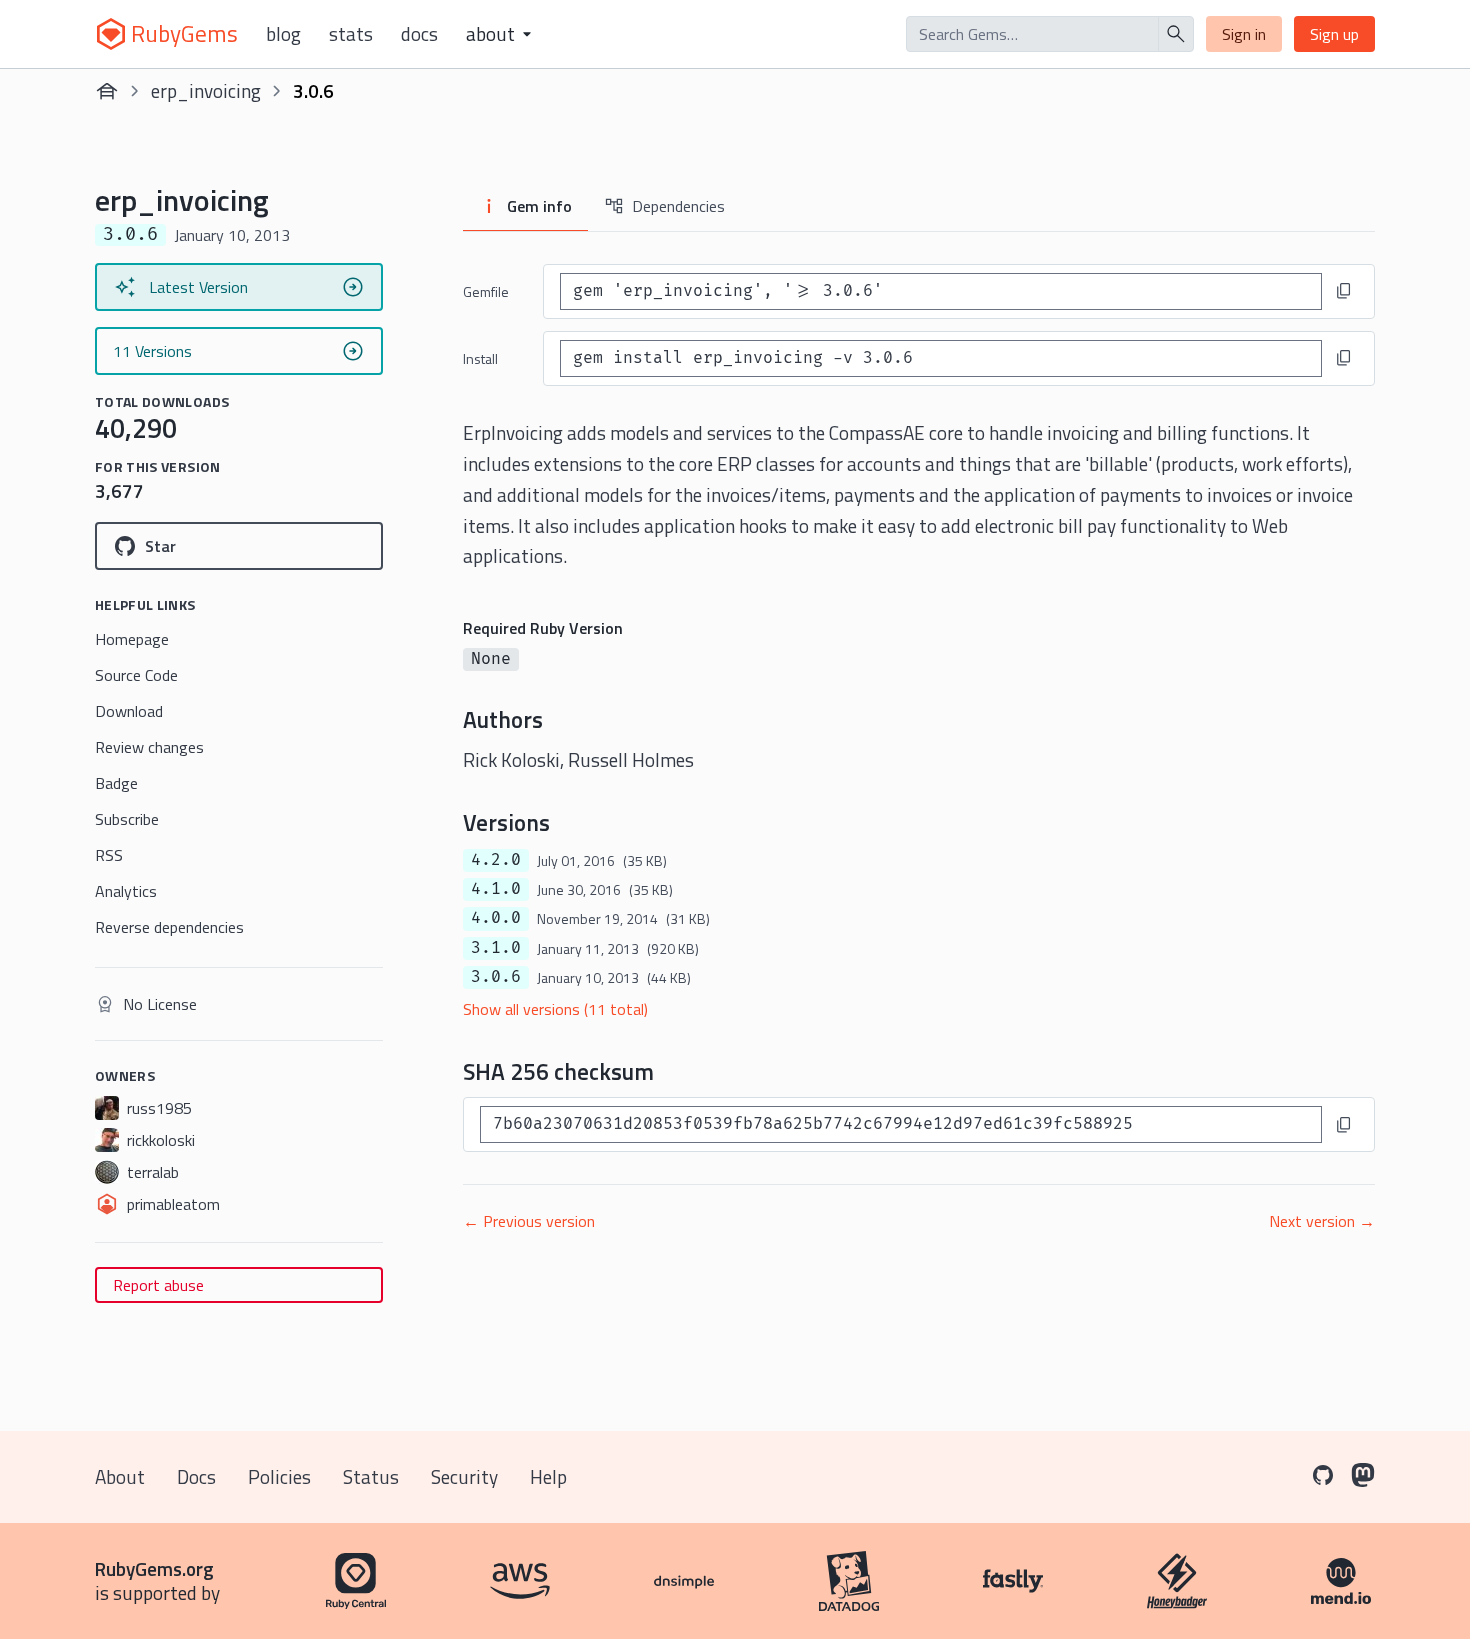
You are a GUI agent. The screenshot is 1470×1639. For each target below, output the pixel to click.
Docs (419, 34)
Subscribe (127, 819)
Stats (351, 34)
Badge (116, 783)
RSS (109, 855)
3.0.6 (496, 977)
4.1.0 (496, 889)
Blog (283, 34)
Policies (279, 1476)
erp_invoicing (206, 90)
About (120, 1476)
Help (548, 1476)
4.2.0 (496, 860)
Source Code (136, 675)
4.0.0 (496, 918)
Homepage (132, 639)
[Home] (107, 91)
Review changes (149, 747)
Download (129, 711)
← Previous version (529, 1221)
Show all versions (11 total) (555, 1009)
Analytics (126, 891)
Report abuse (158, 1285)
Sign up (1334, 34)
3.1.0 (496, 948)
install (480, 358)
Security (464, 1476)
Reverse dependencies (169, 927)
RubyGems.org (154, 1568)
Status (371, 1476)
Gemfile (486, 291)
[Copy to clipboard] (1344, 291)
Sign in (1244, 34)
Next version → (1322, 1221)
